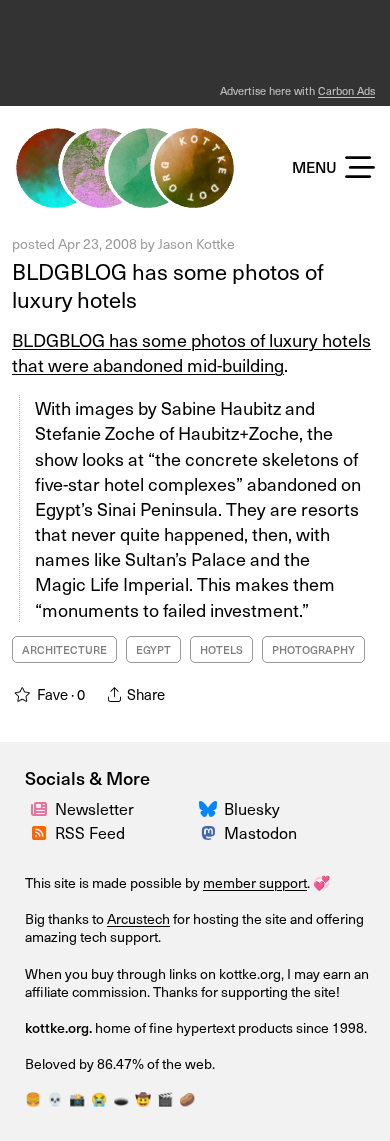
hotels (221, 649)
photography (313, 649)
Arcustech (138, 918)
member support (255, 882)
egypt (153, 649)
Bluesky (252, 808)
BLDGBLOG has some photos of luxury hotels (168, 285)
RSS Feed (90, 832)
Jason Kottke (196, 243)
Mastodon (260, 832)
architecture (64, 649)
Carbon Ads (346, 90)
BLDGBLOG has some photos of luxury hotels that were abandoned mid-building (191, 352)
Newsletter (94, 808)
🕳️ (121, 1098)
